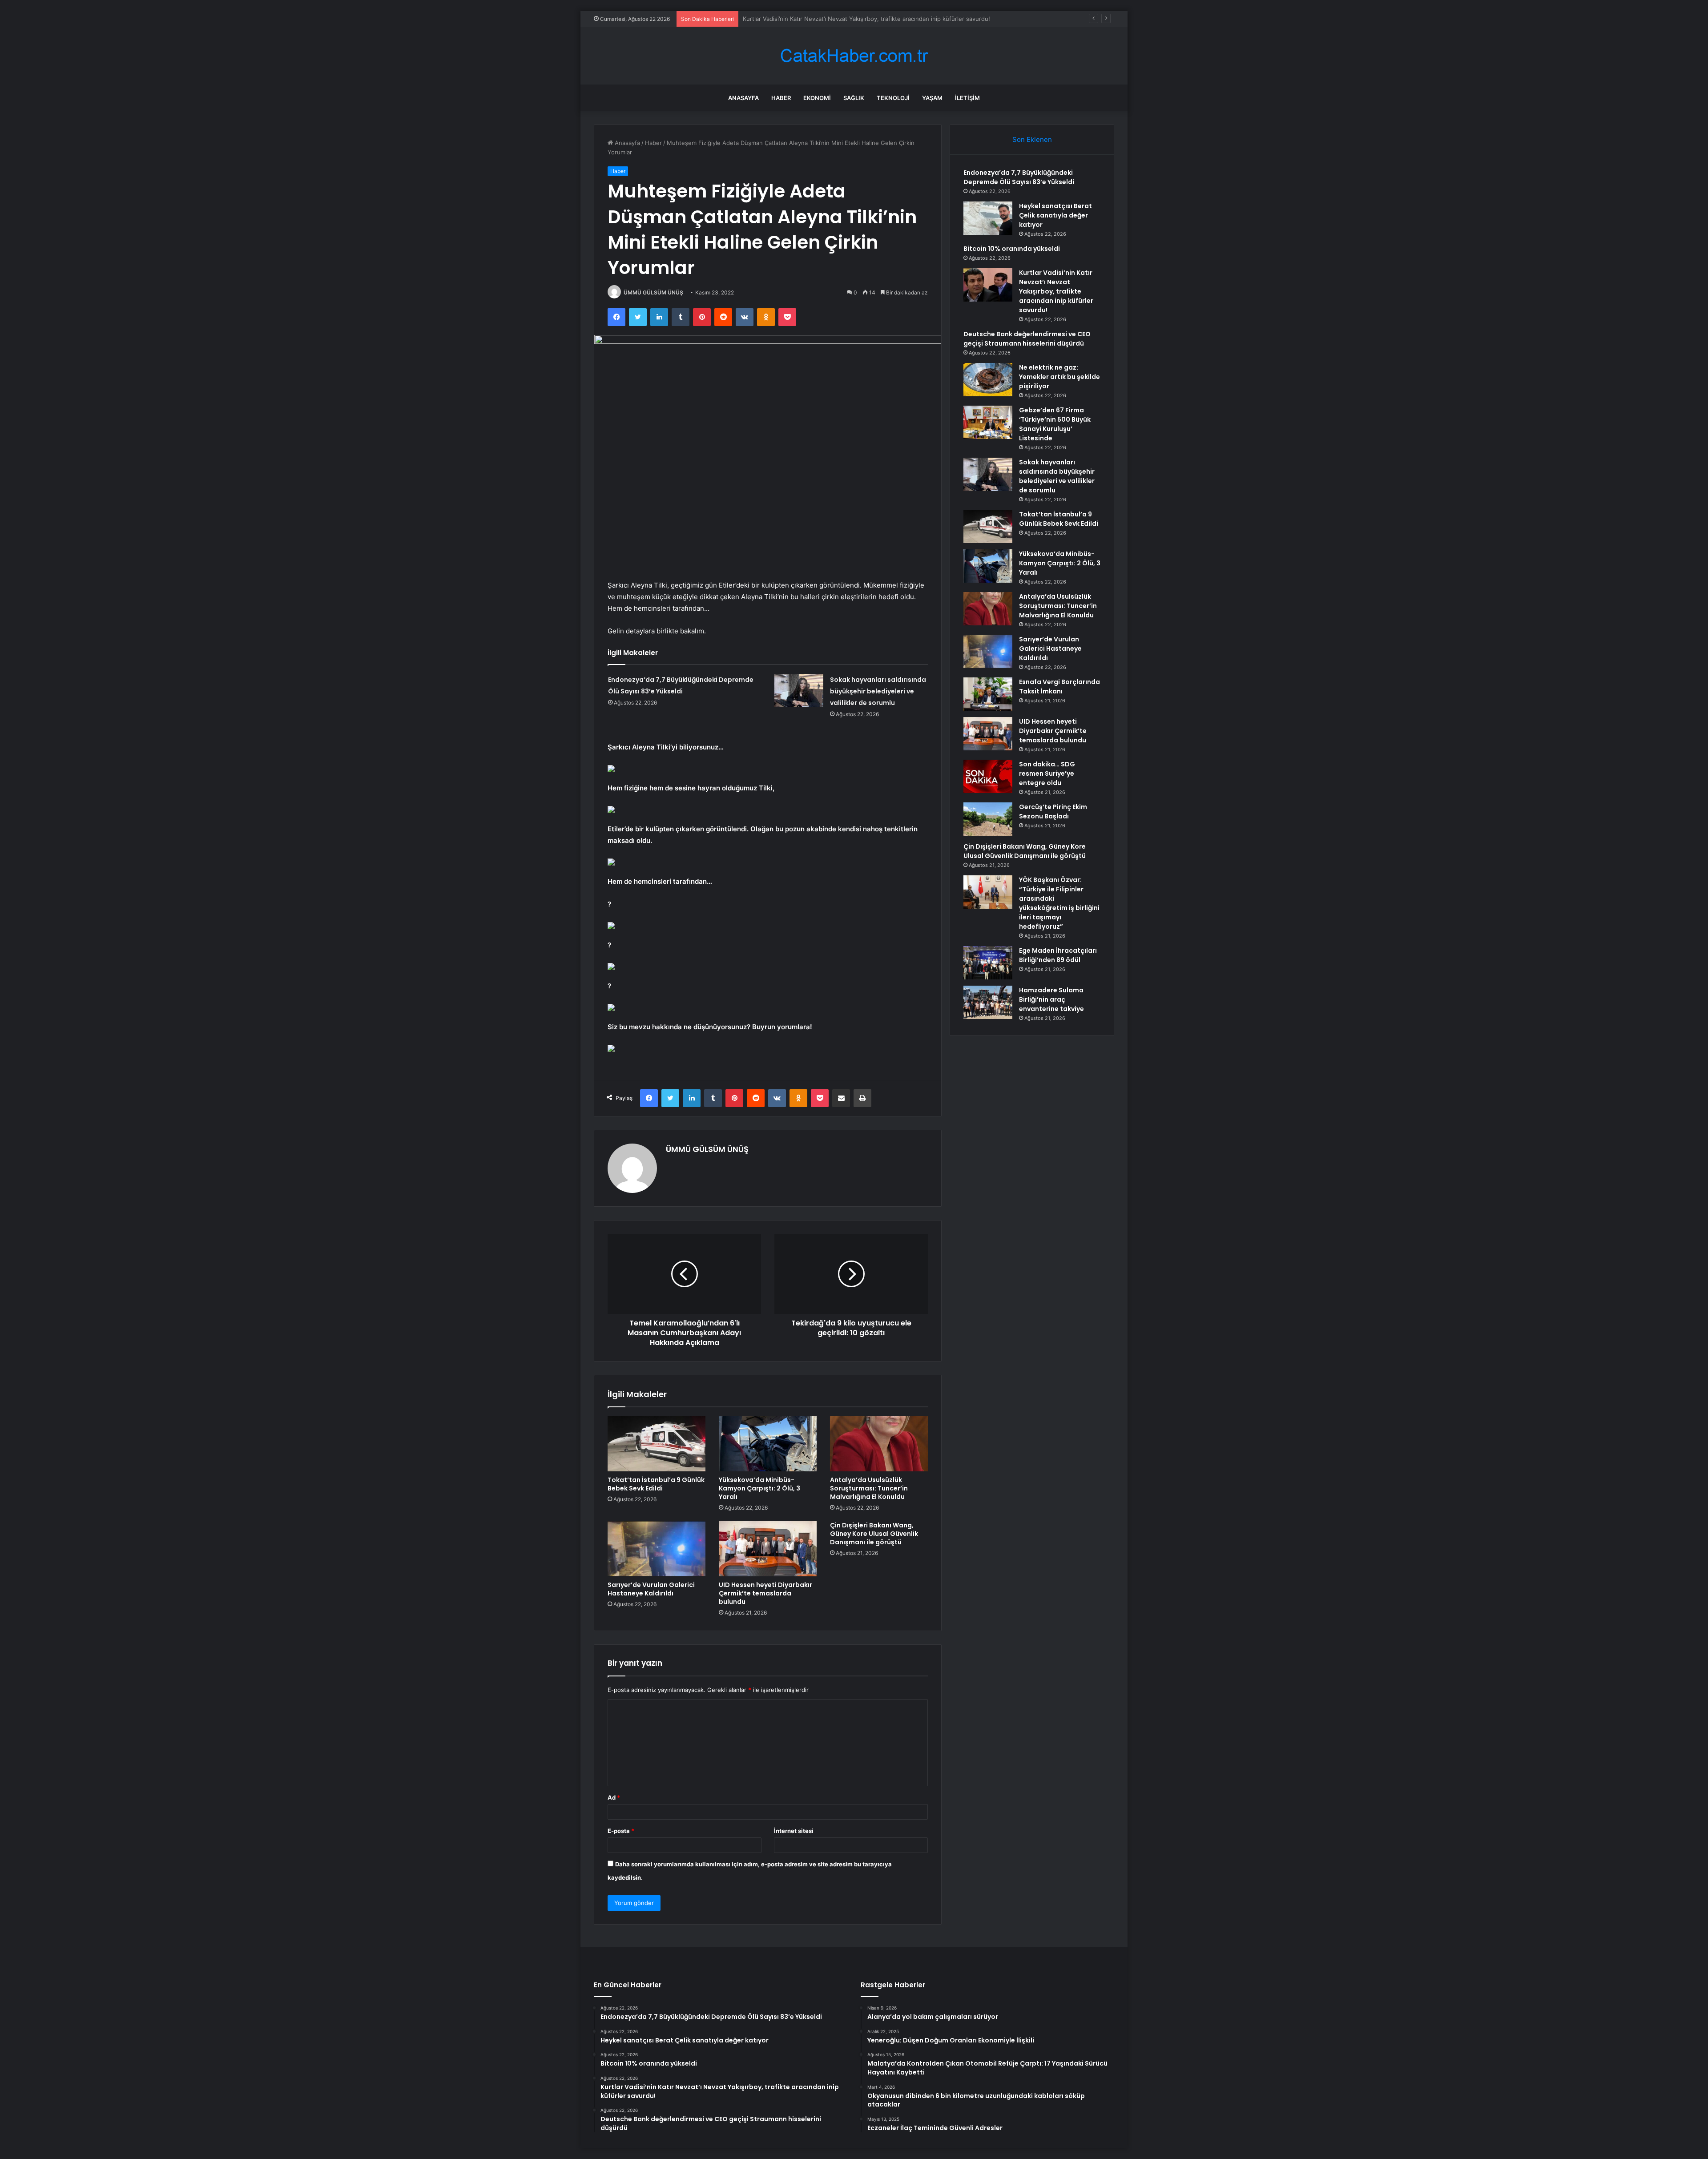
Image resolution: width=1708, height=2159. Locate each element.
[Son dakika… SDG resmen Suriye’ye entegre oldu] (988, 776)
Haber (781, 98)
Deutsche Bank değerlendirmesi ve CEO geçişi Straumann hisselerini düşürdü (850, 19)
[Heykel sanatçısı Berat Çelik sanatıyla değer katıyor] (988, 218)
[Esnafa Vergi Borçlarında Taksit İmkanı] (988, 694)
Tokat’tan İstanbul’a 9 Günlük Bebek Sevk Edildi (656, 1484)
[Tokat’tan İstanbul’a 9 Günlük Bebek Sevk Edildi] (657, 1444)
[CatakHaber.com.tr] (854, 56)
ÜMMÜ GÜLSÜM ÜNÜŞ (653, 292)
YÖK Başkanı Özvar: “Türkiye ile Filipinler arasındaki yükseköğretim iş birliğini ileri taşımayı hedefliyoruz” (1059, 903)
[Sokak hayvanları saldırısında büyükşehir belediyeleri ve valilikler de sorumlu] (799, 691)
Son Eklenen (1032, 139)
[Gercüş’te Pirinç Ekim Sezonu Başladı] (988, 819)
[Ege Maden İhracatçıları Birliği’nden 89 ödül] (988, 963)
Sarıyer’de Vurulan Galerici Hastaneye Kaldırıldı (651, 1589)
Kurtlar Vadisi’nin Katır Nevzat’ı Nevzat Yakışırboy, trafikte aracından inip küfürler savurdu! (1056, 291)
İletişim (967, 98)
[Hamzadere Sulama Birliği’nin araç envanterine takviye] (988, 1002)
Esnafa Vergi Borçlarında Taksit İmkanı (1059, 687)
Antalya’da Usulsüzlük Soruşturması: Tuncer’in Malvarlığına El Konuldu (869, 1488)
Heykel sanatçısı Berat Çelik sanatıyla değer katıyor (1055, 215)
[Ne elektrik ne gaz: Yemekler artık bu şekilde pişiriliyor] (988, 380)
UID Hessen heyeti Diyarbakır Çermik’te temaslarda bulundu (765, 1593)
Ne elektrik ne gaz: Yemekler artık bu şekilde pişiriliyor (1059, 377)
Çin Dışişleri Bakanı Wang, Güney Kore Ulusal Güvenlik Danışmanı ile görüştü (874, 1534)
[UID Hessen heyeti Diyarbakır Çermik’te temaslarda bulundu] (768, 1549)
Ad (614, 1797)
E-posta (621, 1831)
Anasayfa (743, 98)
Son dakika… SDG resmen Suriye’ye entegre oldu (1047, 773)
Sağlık (854, 98)
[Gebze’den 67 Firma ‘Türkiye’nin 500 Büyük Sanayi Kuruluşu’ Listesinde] (988, 422)
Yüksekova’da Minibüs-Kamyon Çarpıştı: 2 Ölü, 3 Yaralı (759, 1488)
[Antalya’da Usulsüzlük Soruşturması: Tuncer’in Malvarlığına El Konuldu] (879, 1444)
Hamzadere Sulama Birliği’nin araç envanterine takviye (1051, 999)
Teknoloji (893, 98)
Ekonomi (817, 98)
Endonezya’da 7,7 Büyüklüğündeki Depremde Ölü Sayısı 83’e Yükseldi (1019, 177)
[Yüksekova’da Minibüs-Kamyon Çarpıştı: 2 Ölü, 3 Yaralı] (768, 1444)
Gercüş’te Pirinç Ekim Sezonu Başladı (1053, 812)
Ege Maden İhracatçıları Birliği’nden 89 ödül (1058, 955)
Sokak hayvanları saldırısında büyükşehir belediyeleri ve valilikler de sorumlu (878, 691)
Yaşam (932, 98)
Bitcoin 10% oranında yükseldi (1012, 249)
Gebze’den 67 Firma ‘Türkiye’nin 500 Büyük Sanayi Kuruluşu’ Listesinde (1055, 424)
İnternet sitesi (794, 1831)
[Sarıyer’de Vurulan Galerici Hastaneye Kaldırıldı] (657, 1549)
